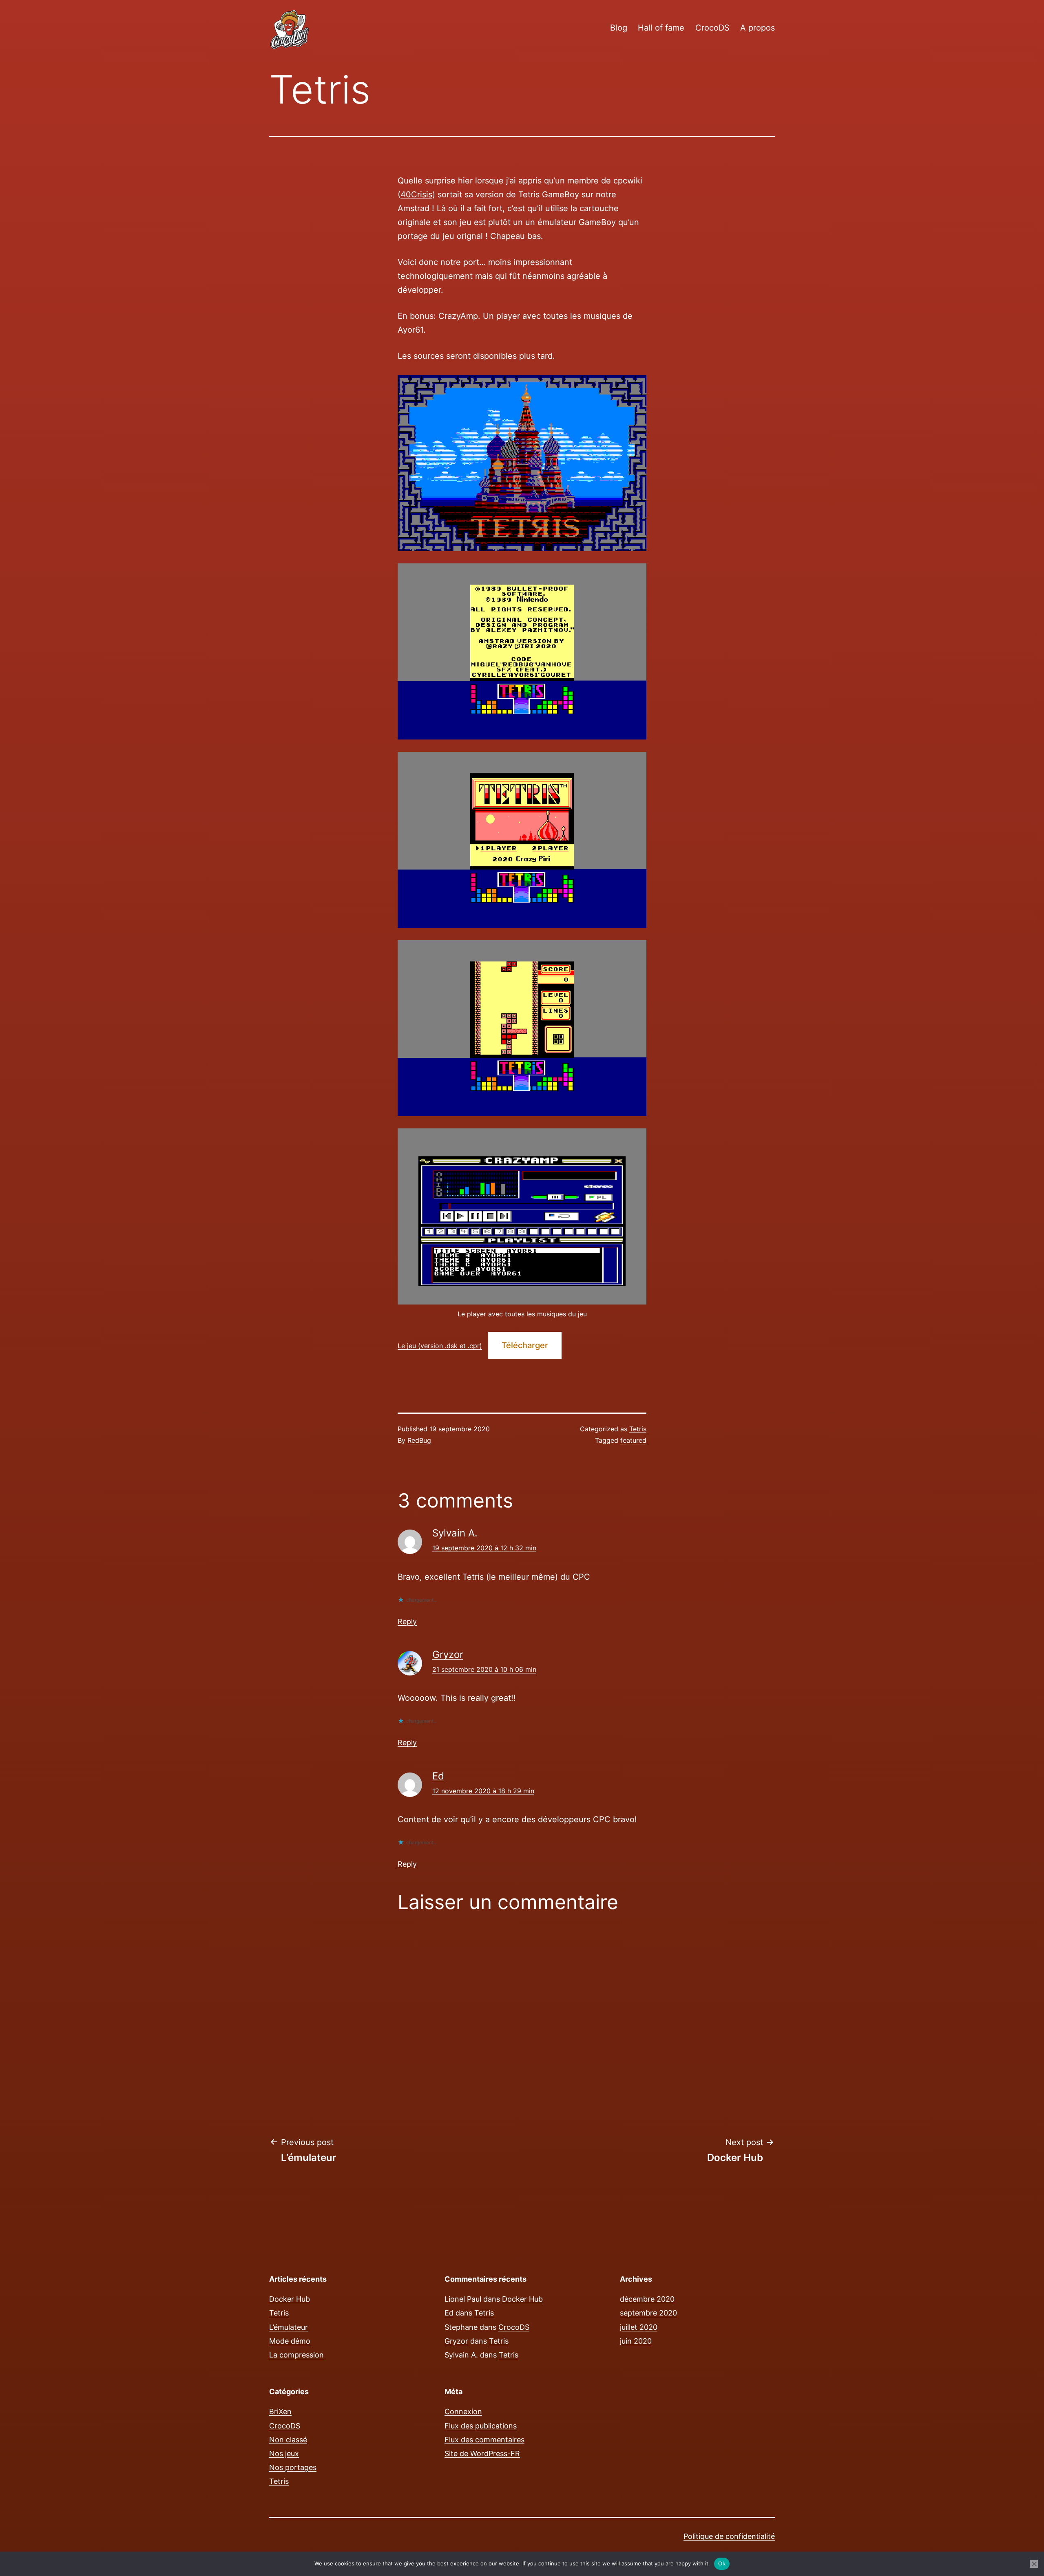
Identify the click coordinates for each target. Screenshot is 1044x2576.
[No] (1034, 2564)
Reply (407, 1621)
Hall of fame (661, 28)
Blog (619, 28)
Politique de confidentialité (729, 2536)
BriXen (280, 2412)
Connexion (463, 2412)
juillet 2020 (639, 2327)
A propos (758, 28)
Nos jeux (284, 2453)
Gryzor (448, 1654)
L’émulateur (289, 2327)
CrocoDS (712, 28)
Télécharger (525, 1345)
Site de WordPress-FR (482, 2453)
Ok (722, 2563)
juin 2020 (636, 2341)
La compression (296, 2355)
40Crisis (416, 194)
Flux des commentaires (484, 2440)
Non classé (288, 2440)
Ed (438, 1776)
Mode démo (290, 2341)
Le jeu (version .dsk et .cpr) (440, 1346)
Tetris (638, 1429)
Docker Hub (290, 2299)
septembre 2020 (648, 2313)
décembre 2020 (647, 2299)
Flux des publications (481, 2426)
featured (633, 1440)
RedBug (419, 1440)
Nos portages (293, 2467)
